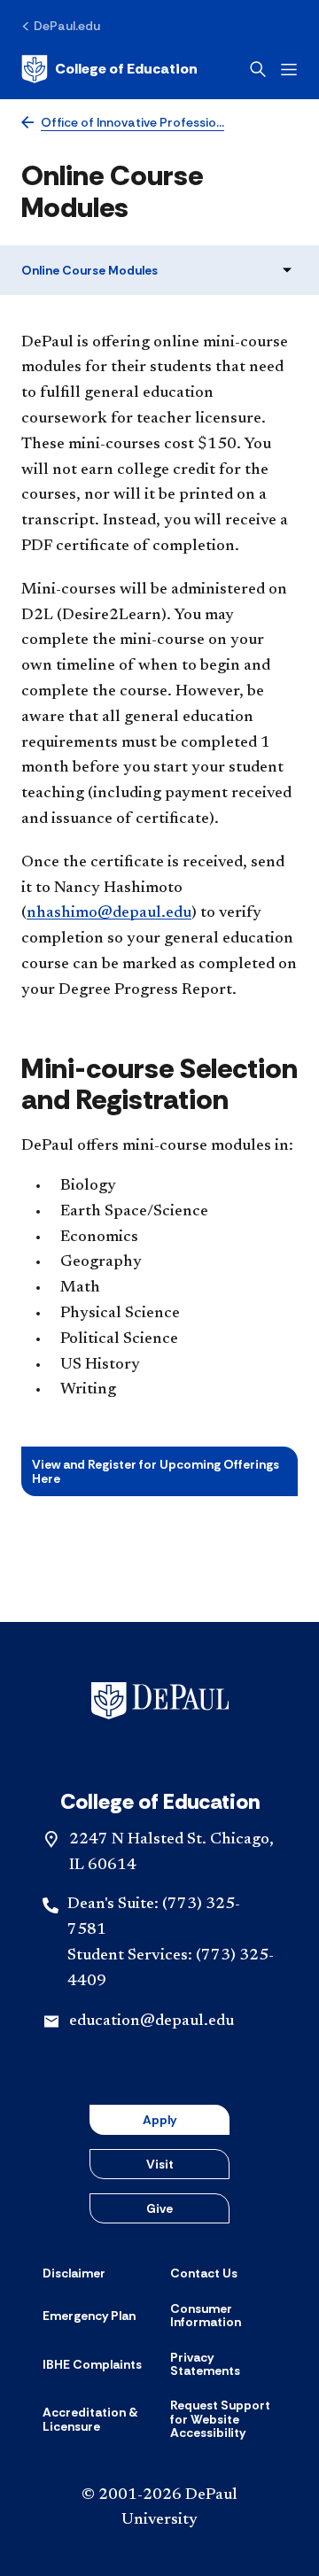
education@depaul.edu (152, 2021)
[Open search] (258, 69)
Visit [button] (160, 2164)
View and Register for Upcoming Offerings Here (156, 1471)
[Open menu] (289, 70)
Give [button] (159, 2208)
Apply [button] (159, 2120)
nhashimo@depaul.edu (109, 913)
